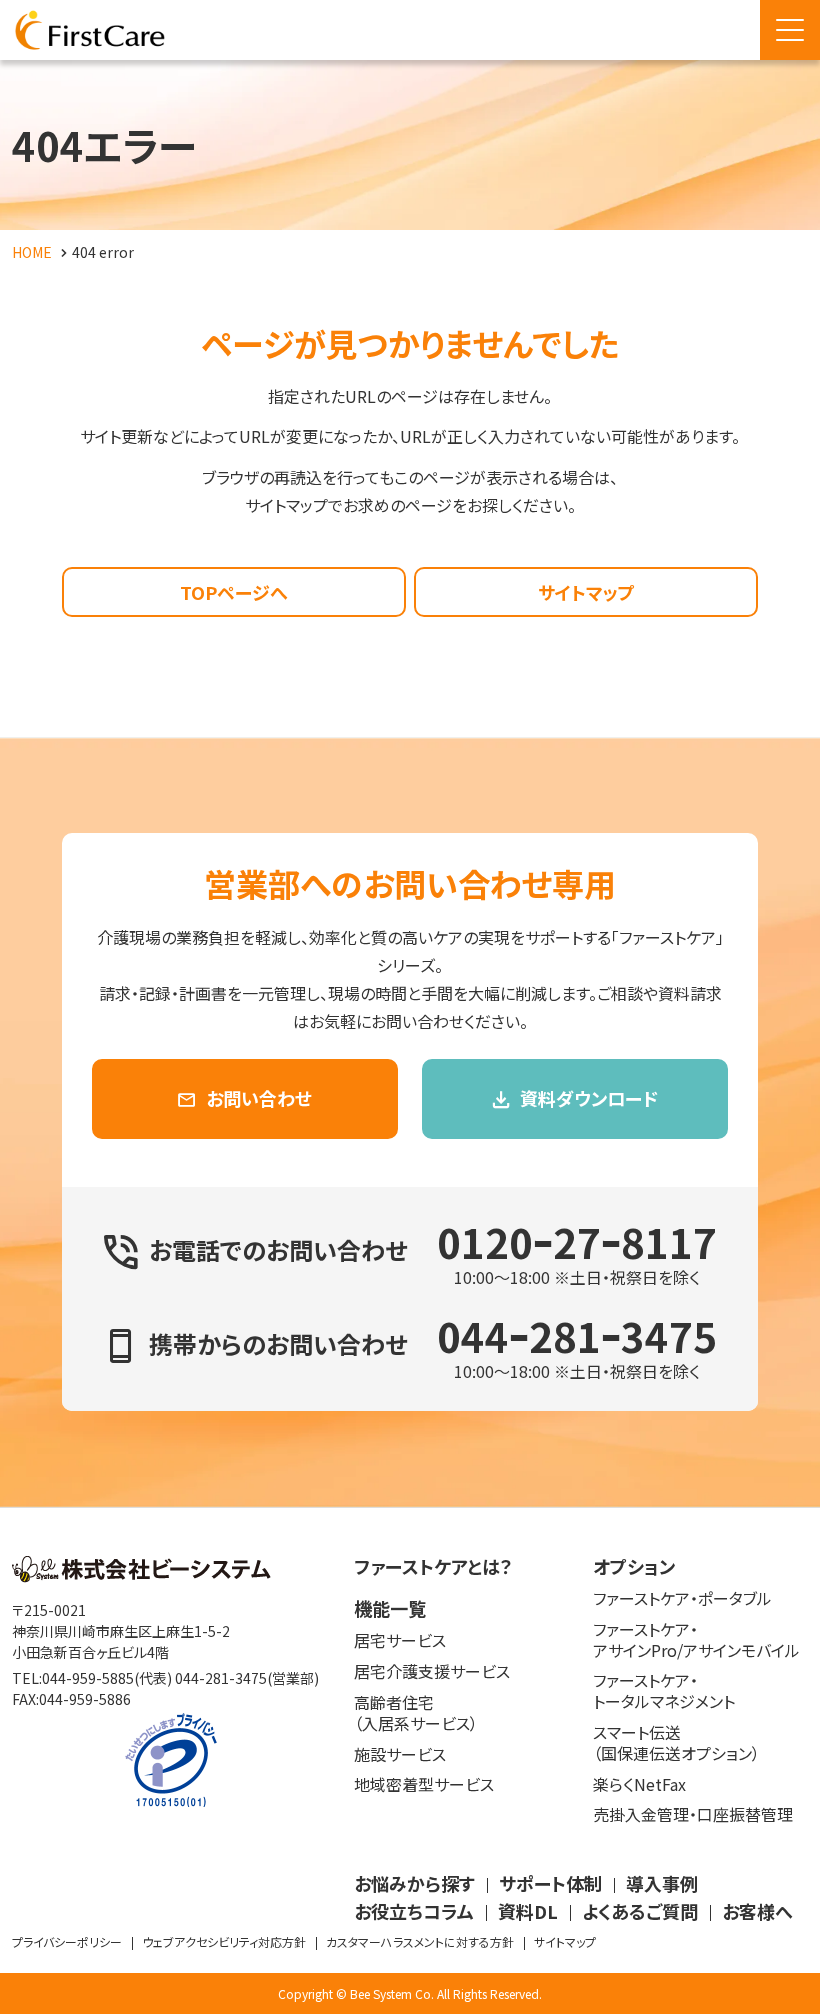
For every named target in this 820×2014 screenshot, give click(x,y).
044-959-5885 (88, 1678)
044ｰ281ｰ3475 (577, 1336)
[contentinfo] (410, 1760)
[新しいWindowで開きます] (141, 1576)
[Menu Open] (790, 30)
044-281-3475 (221, 1678)
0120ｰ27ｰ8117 (577, 1242)
